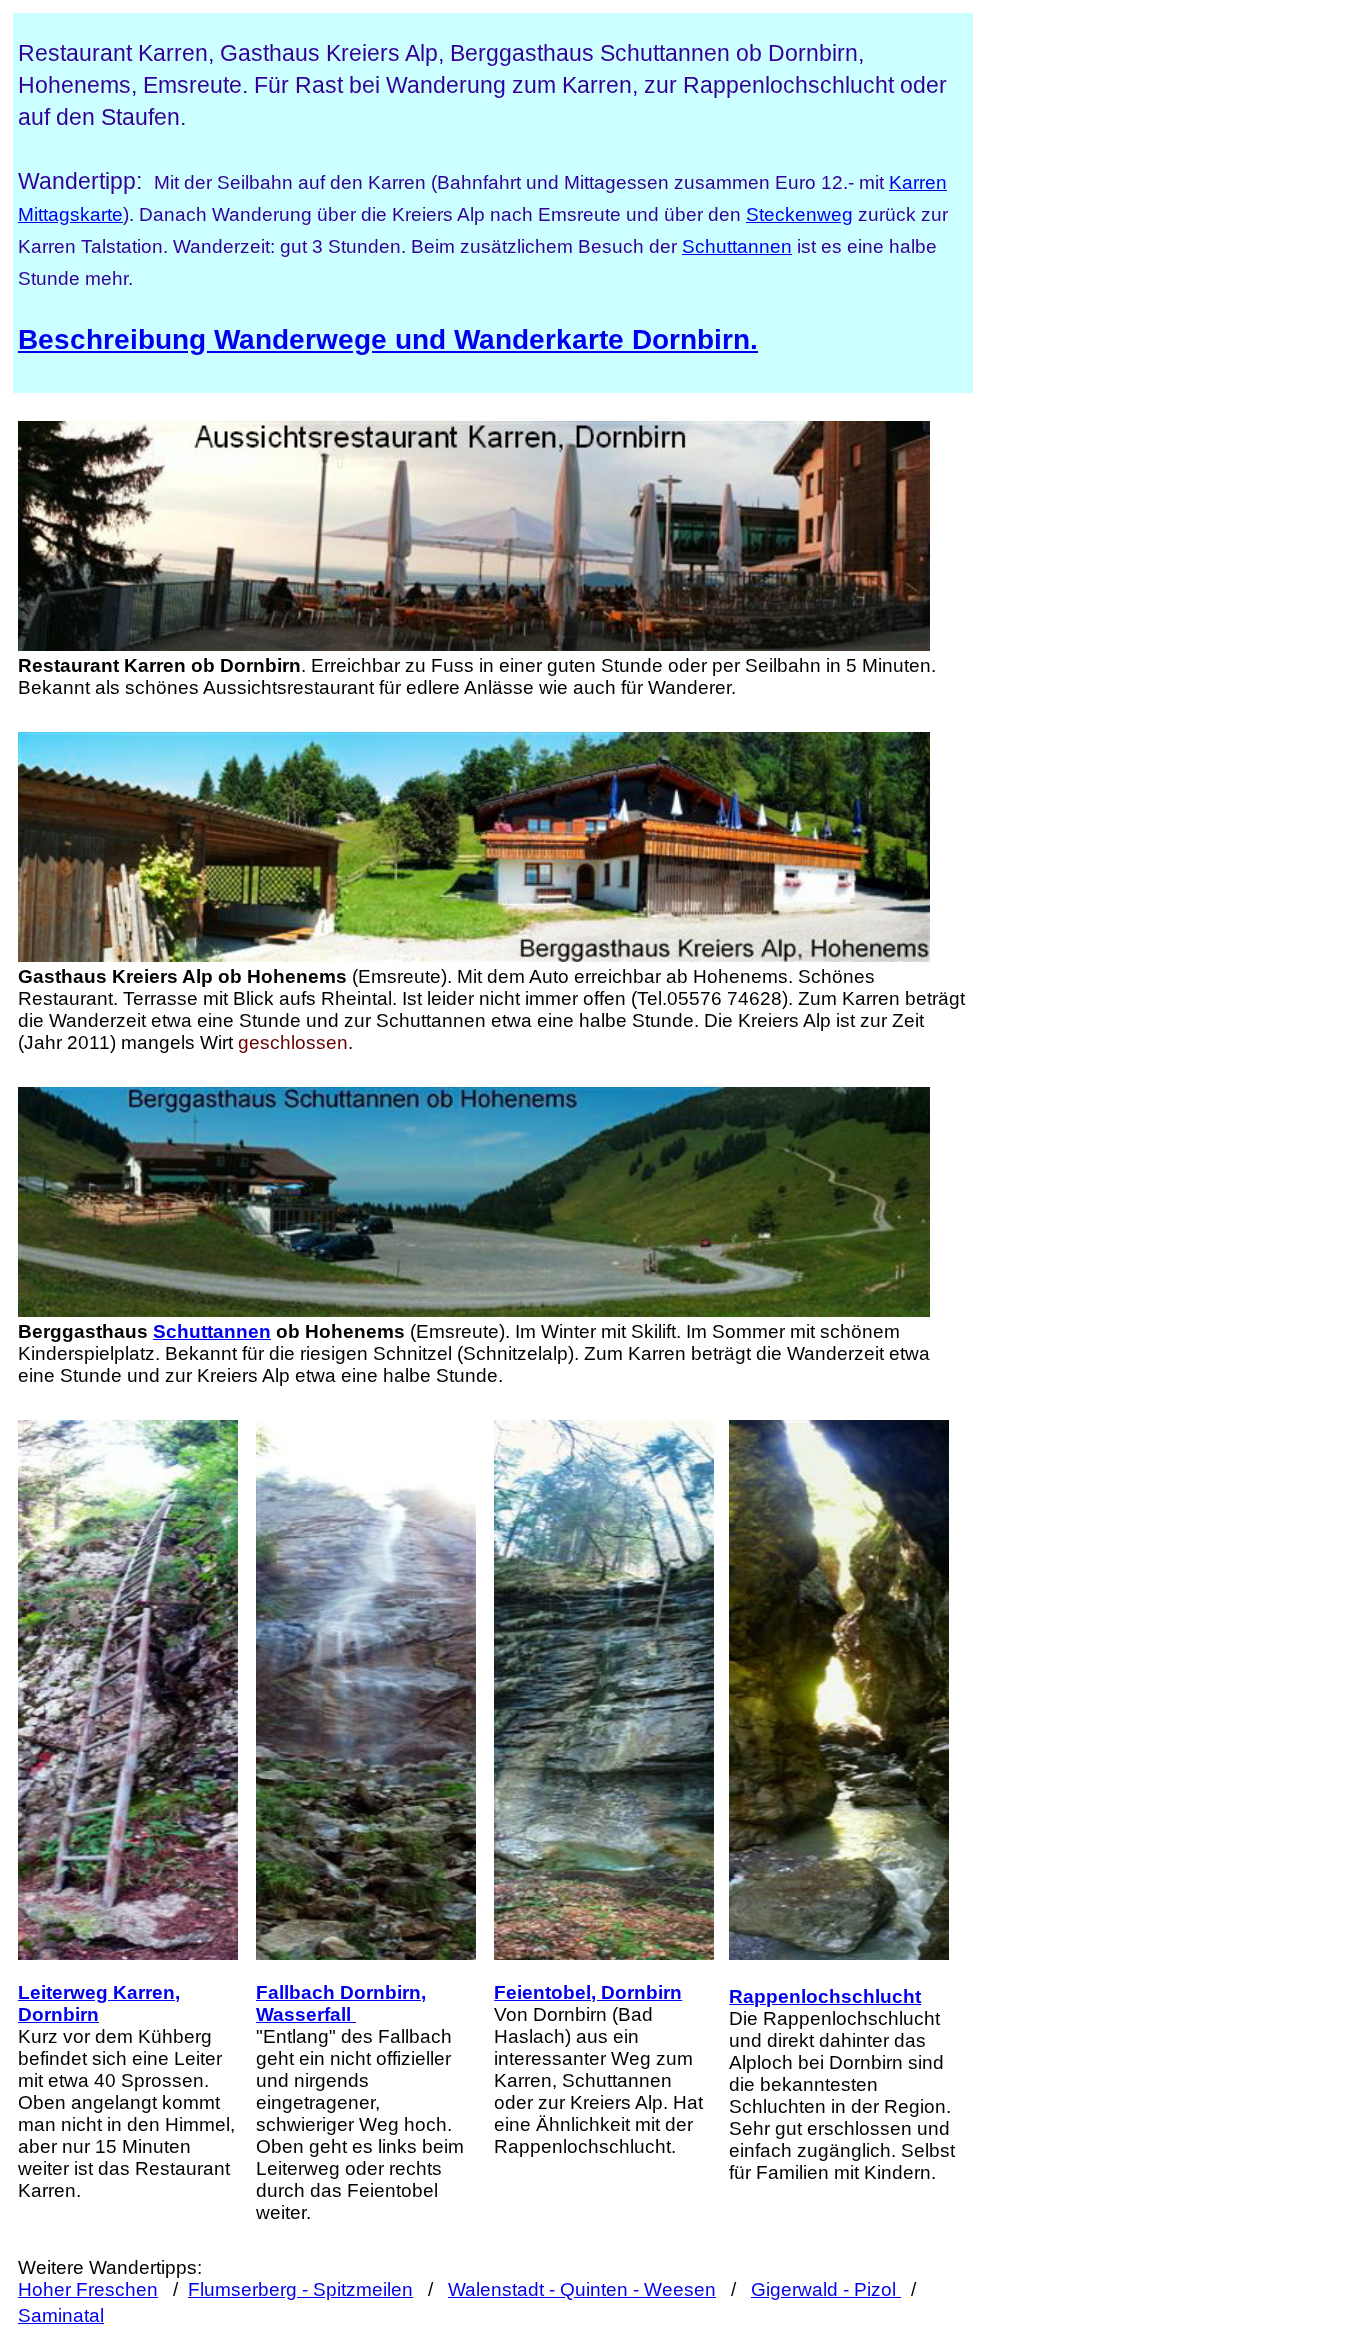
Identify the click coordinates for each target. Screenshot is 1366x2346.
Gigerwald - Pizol (826, 2289)
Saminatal (61, 2315)
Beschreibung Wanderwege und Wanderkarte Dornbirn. (388, 339)
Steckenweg (799, 214)
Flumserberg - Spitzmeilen (300, 2289)
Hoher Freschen (88, 2289)
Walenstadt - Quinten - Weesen (582, 2289)
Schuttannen (737, 246)
